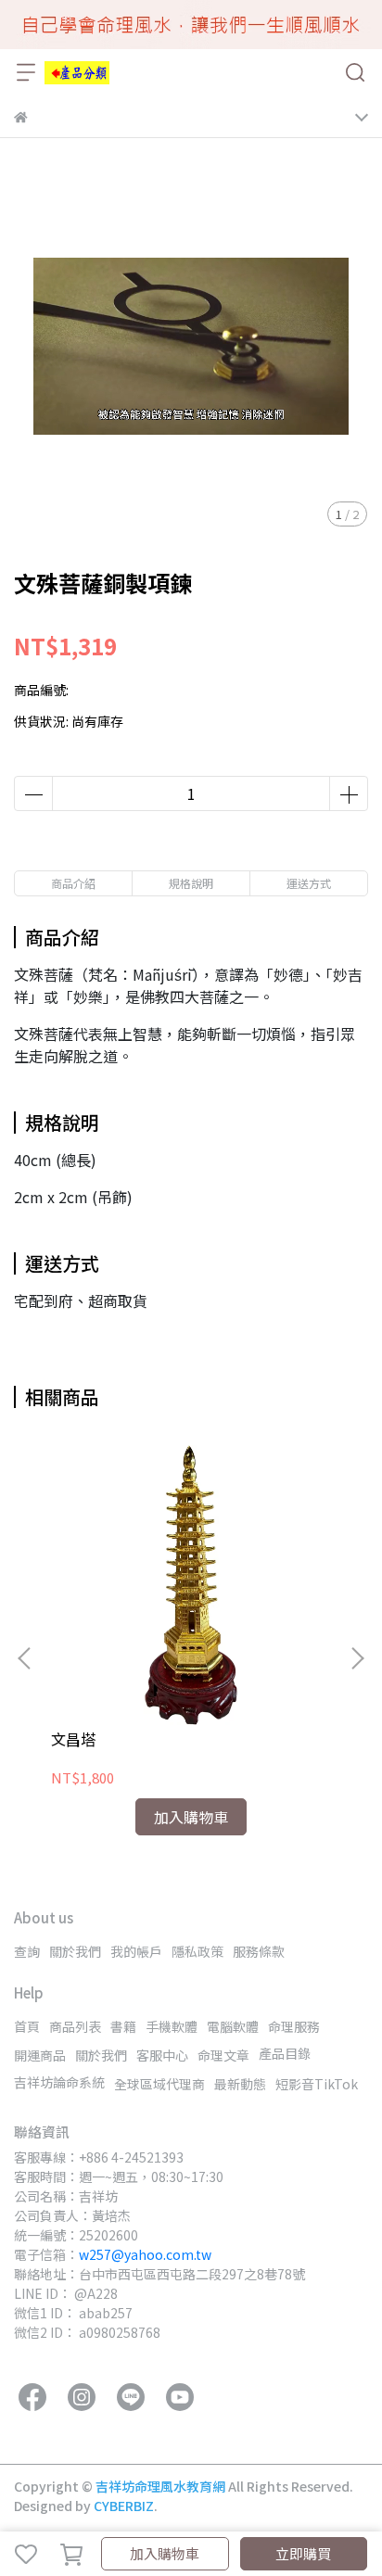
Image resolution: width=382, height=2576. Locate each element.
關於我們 (75, 1951)
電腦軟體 (233, 2026)
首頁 (27, 2026)
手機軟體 (172, 2026)
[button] (357, 1658)
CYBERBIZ (124, 2506)
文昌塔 (73, 1739)
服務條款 (259, 1951)
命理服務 (294, 2026)
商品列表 (75, 2026)
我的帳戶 (136, 1951)
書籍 (123, 2026)
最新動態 (240, 2084)
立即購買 (303, 2553)
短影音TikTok (317, 2084)
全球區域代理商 (159, 2084)
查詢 (27, 1951)
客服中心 (162, 2055)
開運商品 (40, 2055)
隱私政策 (197, 1951)
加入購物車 (165, 2553)
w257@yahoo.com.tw (145, 2254)
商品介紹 (73, 883)
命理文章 (223, 2055)
